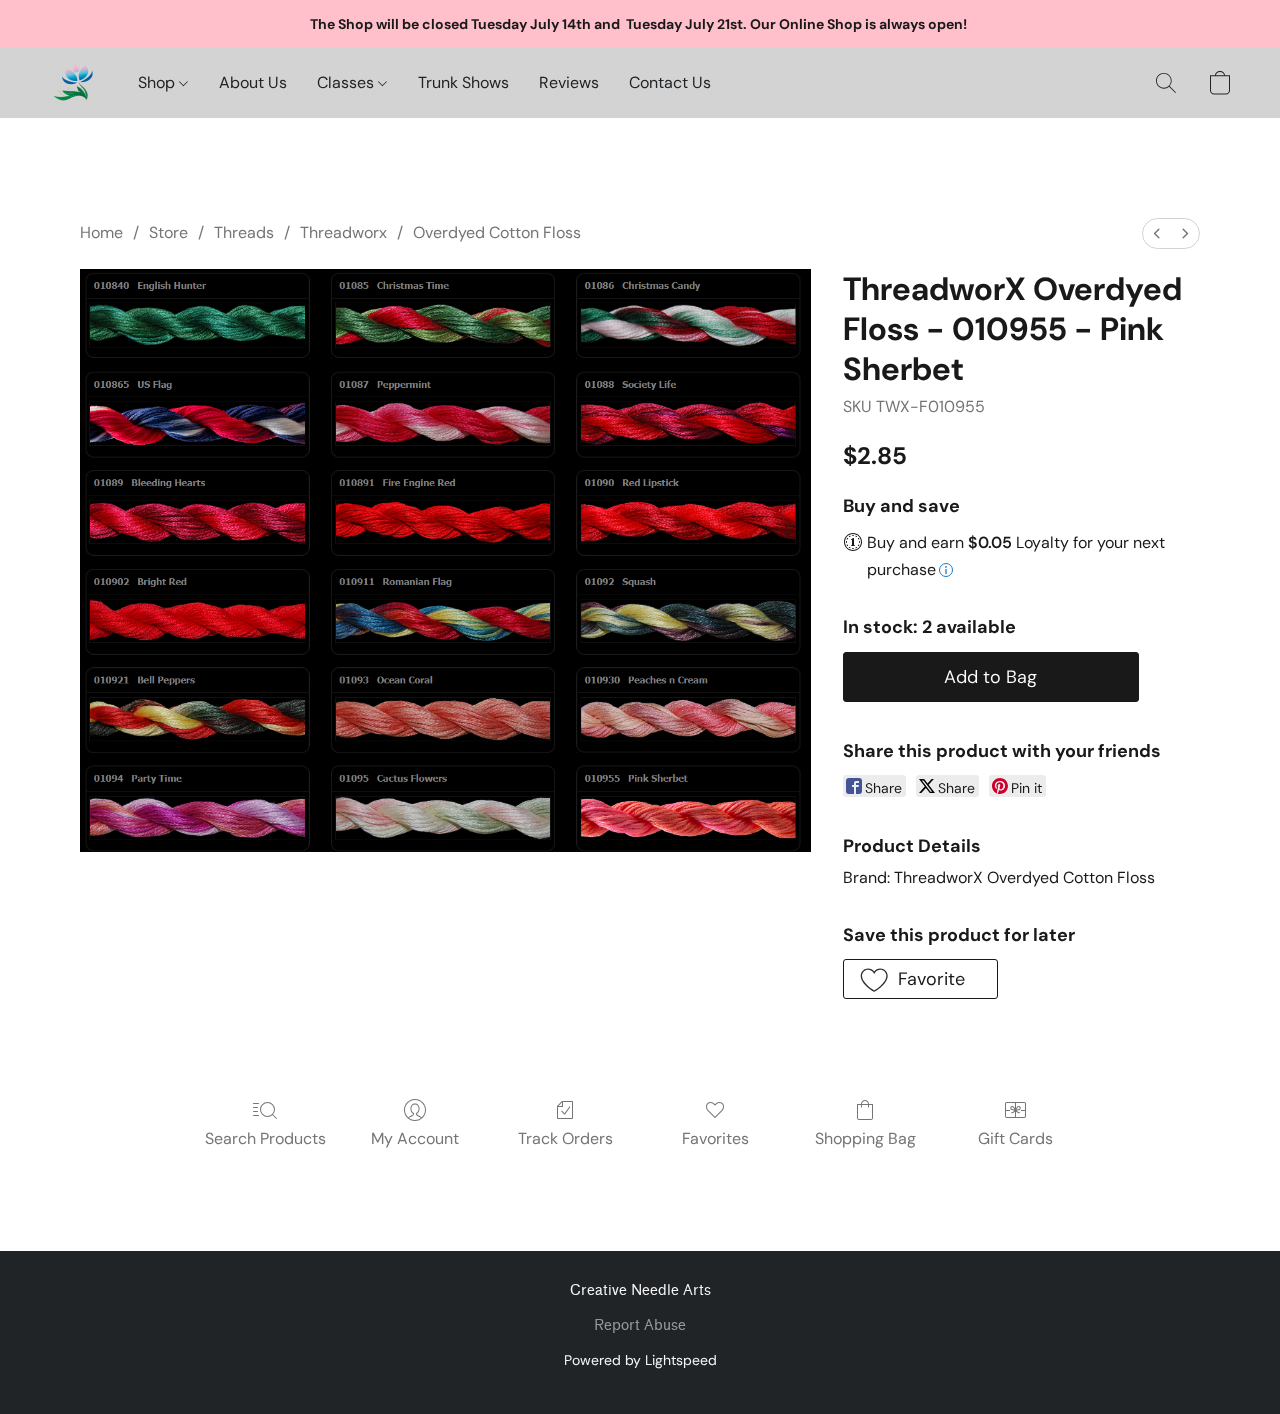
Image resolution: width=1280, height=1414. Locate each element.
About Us (253, 82)
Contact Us (670, 82)
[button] (73, 83)
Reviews (569, 82)
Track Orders (565, 1138)
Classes (347, 82)
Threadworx (343, 232)
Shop (158, 82)
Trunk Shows (463, 82)
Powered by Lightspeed (640, 1360)
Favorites (715, 1138)
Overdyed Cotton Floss (497, 232)
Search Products (265, 1138)
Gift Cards (1015, 1138)
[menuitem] (1157, 233)
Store (168, 232)
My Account (415, 1138)
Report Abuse (640, 1325)
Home (101, 232)
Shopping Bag (865, 1138)
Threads (244, 232)
